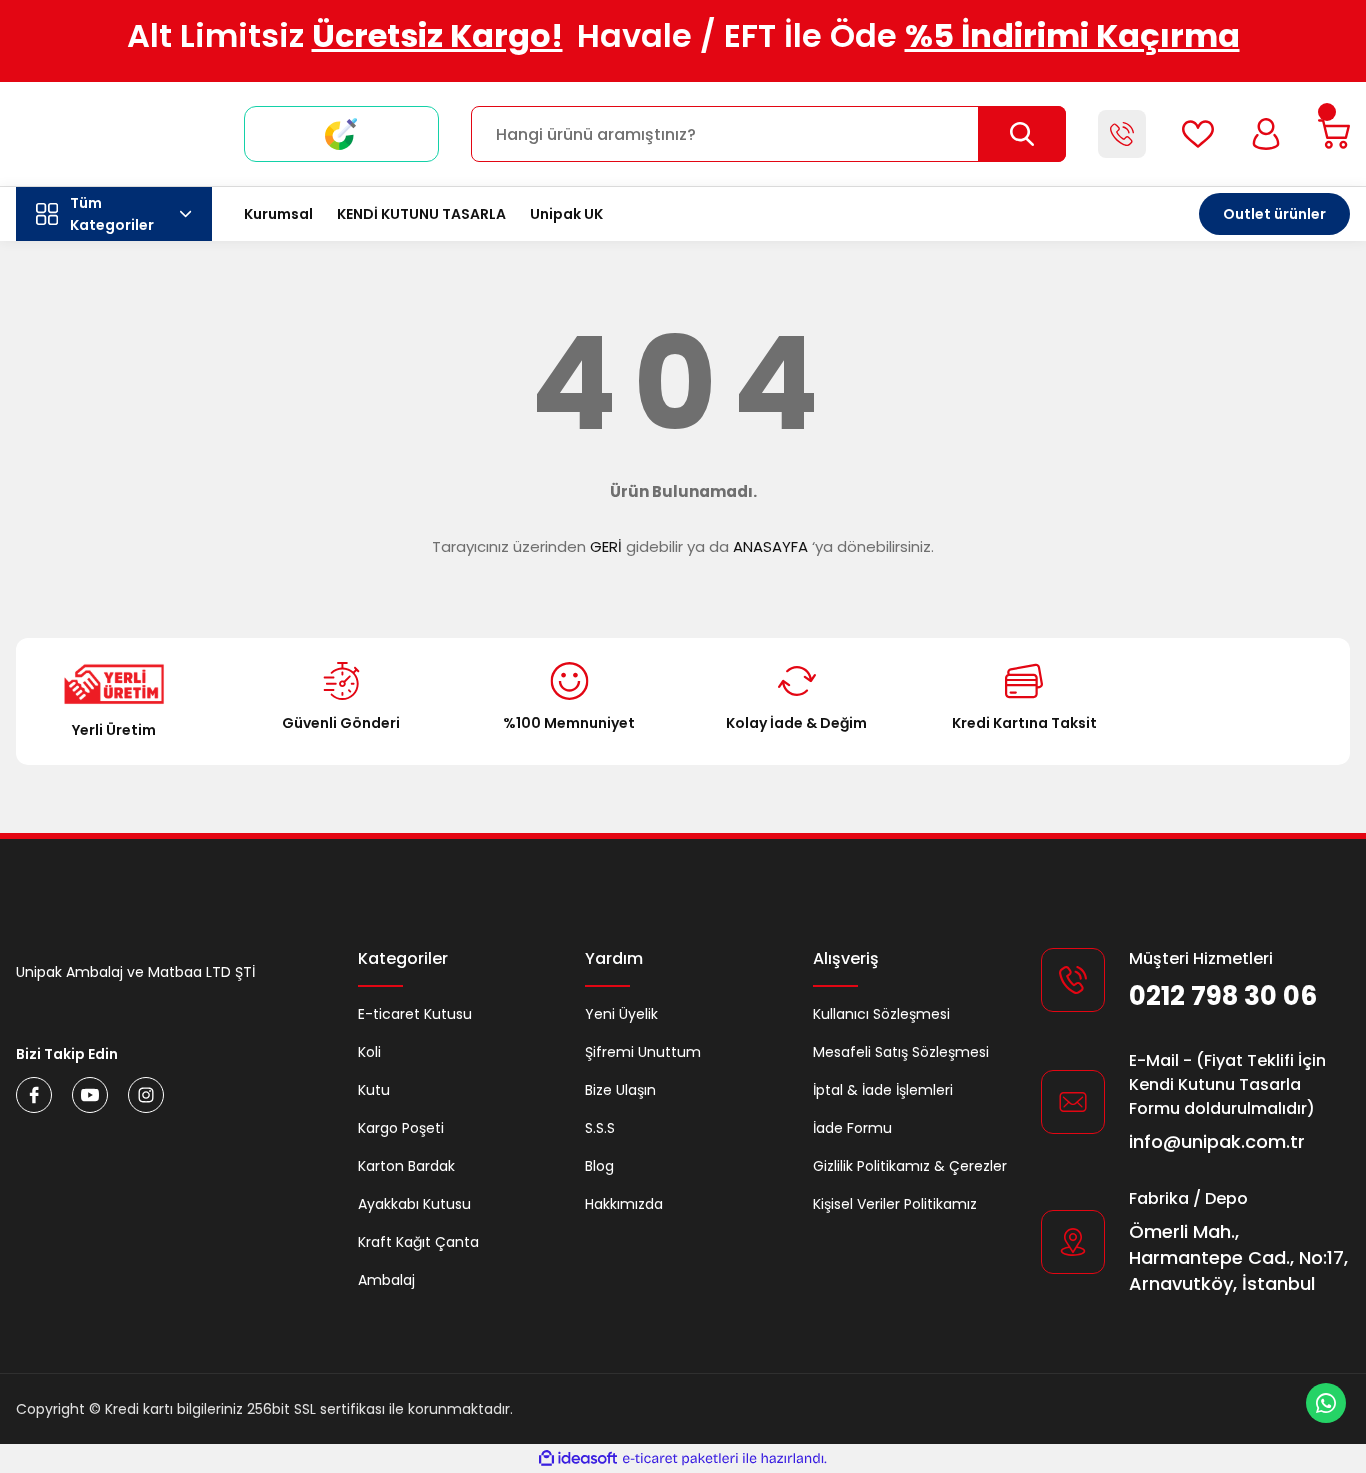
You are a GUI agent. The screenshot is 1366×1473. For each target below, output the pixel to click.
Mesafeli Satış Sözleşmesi (901, 1052)
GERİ (606, 546)
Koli (369, 1052)
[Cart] (1334, 134)
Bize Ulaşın (620, 1090)
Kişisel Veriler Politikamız (895, 1204)
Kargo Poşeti (401, 1128)
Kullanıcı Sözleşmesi (881, 1014)
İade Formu (852, 1128)
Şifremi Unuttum (643, 1052)
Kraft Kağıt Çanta (418, 1242)
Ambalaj (386, 1280)
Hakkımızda (624, 1204)
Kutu (374, 1090)
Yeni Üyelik (621, 1014)
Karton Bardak (406, 1166)
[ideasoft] (578, 1458)
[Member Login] (1266, 134)
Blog (599, 1166)
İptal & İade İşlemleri (883, 1090)
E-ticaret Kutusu (415, 1014)
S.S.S (600, 1128)
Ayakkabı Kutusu (414, 1204)
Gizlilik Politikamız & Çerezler (910, 1166)
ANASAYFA (770, 546)
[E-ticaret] (680, 1459)
